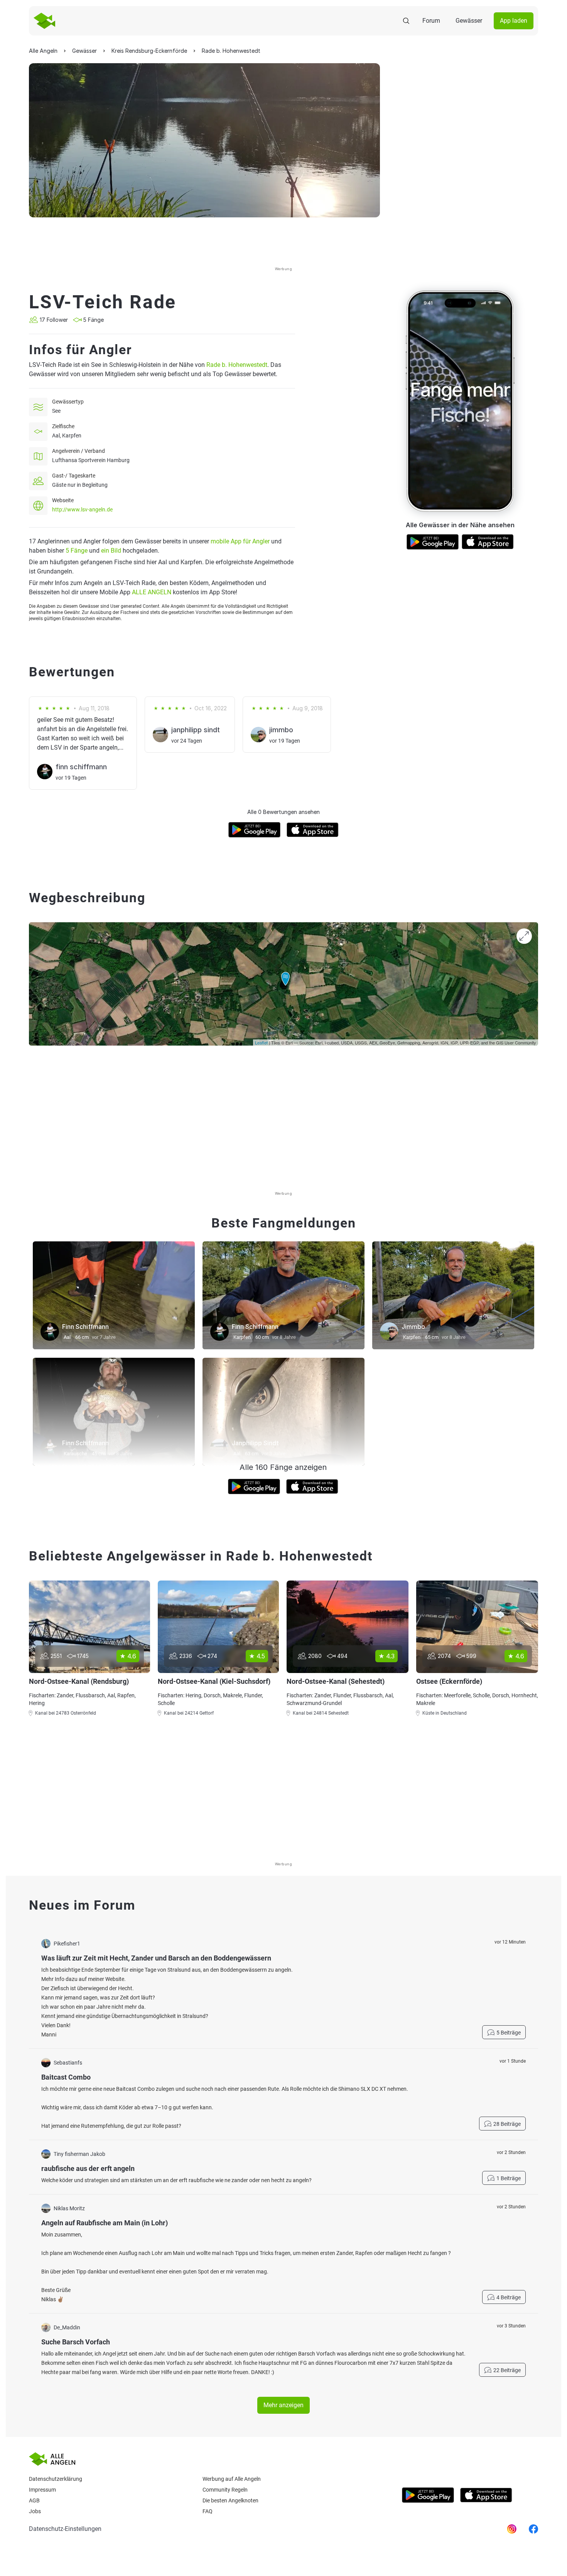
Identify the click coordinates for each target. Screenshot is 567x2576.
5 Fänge (77, 551)
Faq (208, 2511)
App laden (514, 21)
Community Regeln (225, 2490)
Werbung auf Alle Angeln (232, 2479)
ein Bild (111, 551)
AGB (34, 2500)
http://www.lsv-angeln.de (82, 509)
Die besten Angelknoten (230, 2500)
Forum (431, 21)
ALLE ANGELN (152, 592)
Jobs (35, 2511)
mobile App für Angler (240, 541)
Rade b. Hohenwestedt (237, 365)
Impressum (42, 2490)
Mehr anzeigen (283, 2405)
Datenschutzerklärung (56, 2479)
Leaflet (261, 1043)
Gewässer (469, 21)
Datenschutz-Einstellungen (65, 2529)
